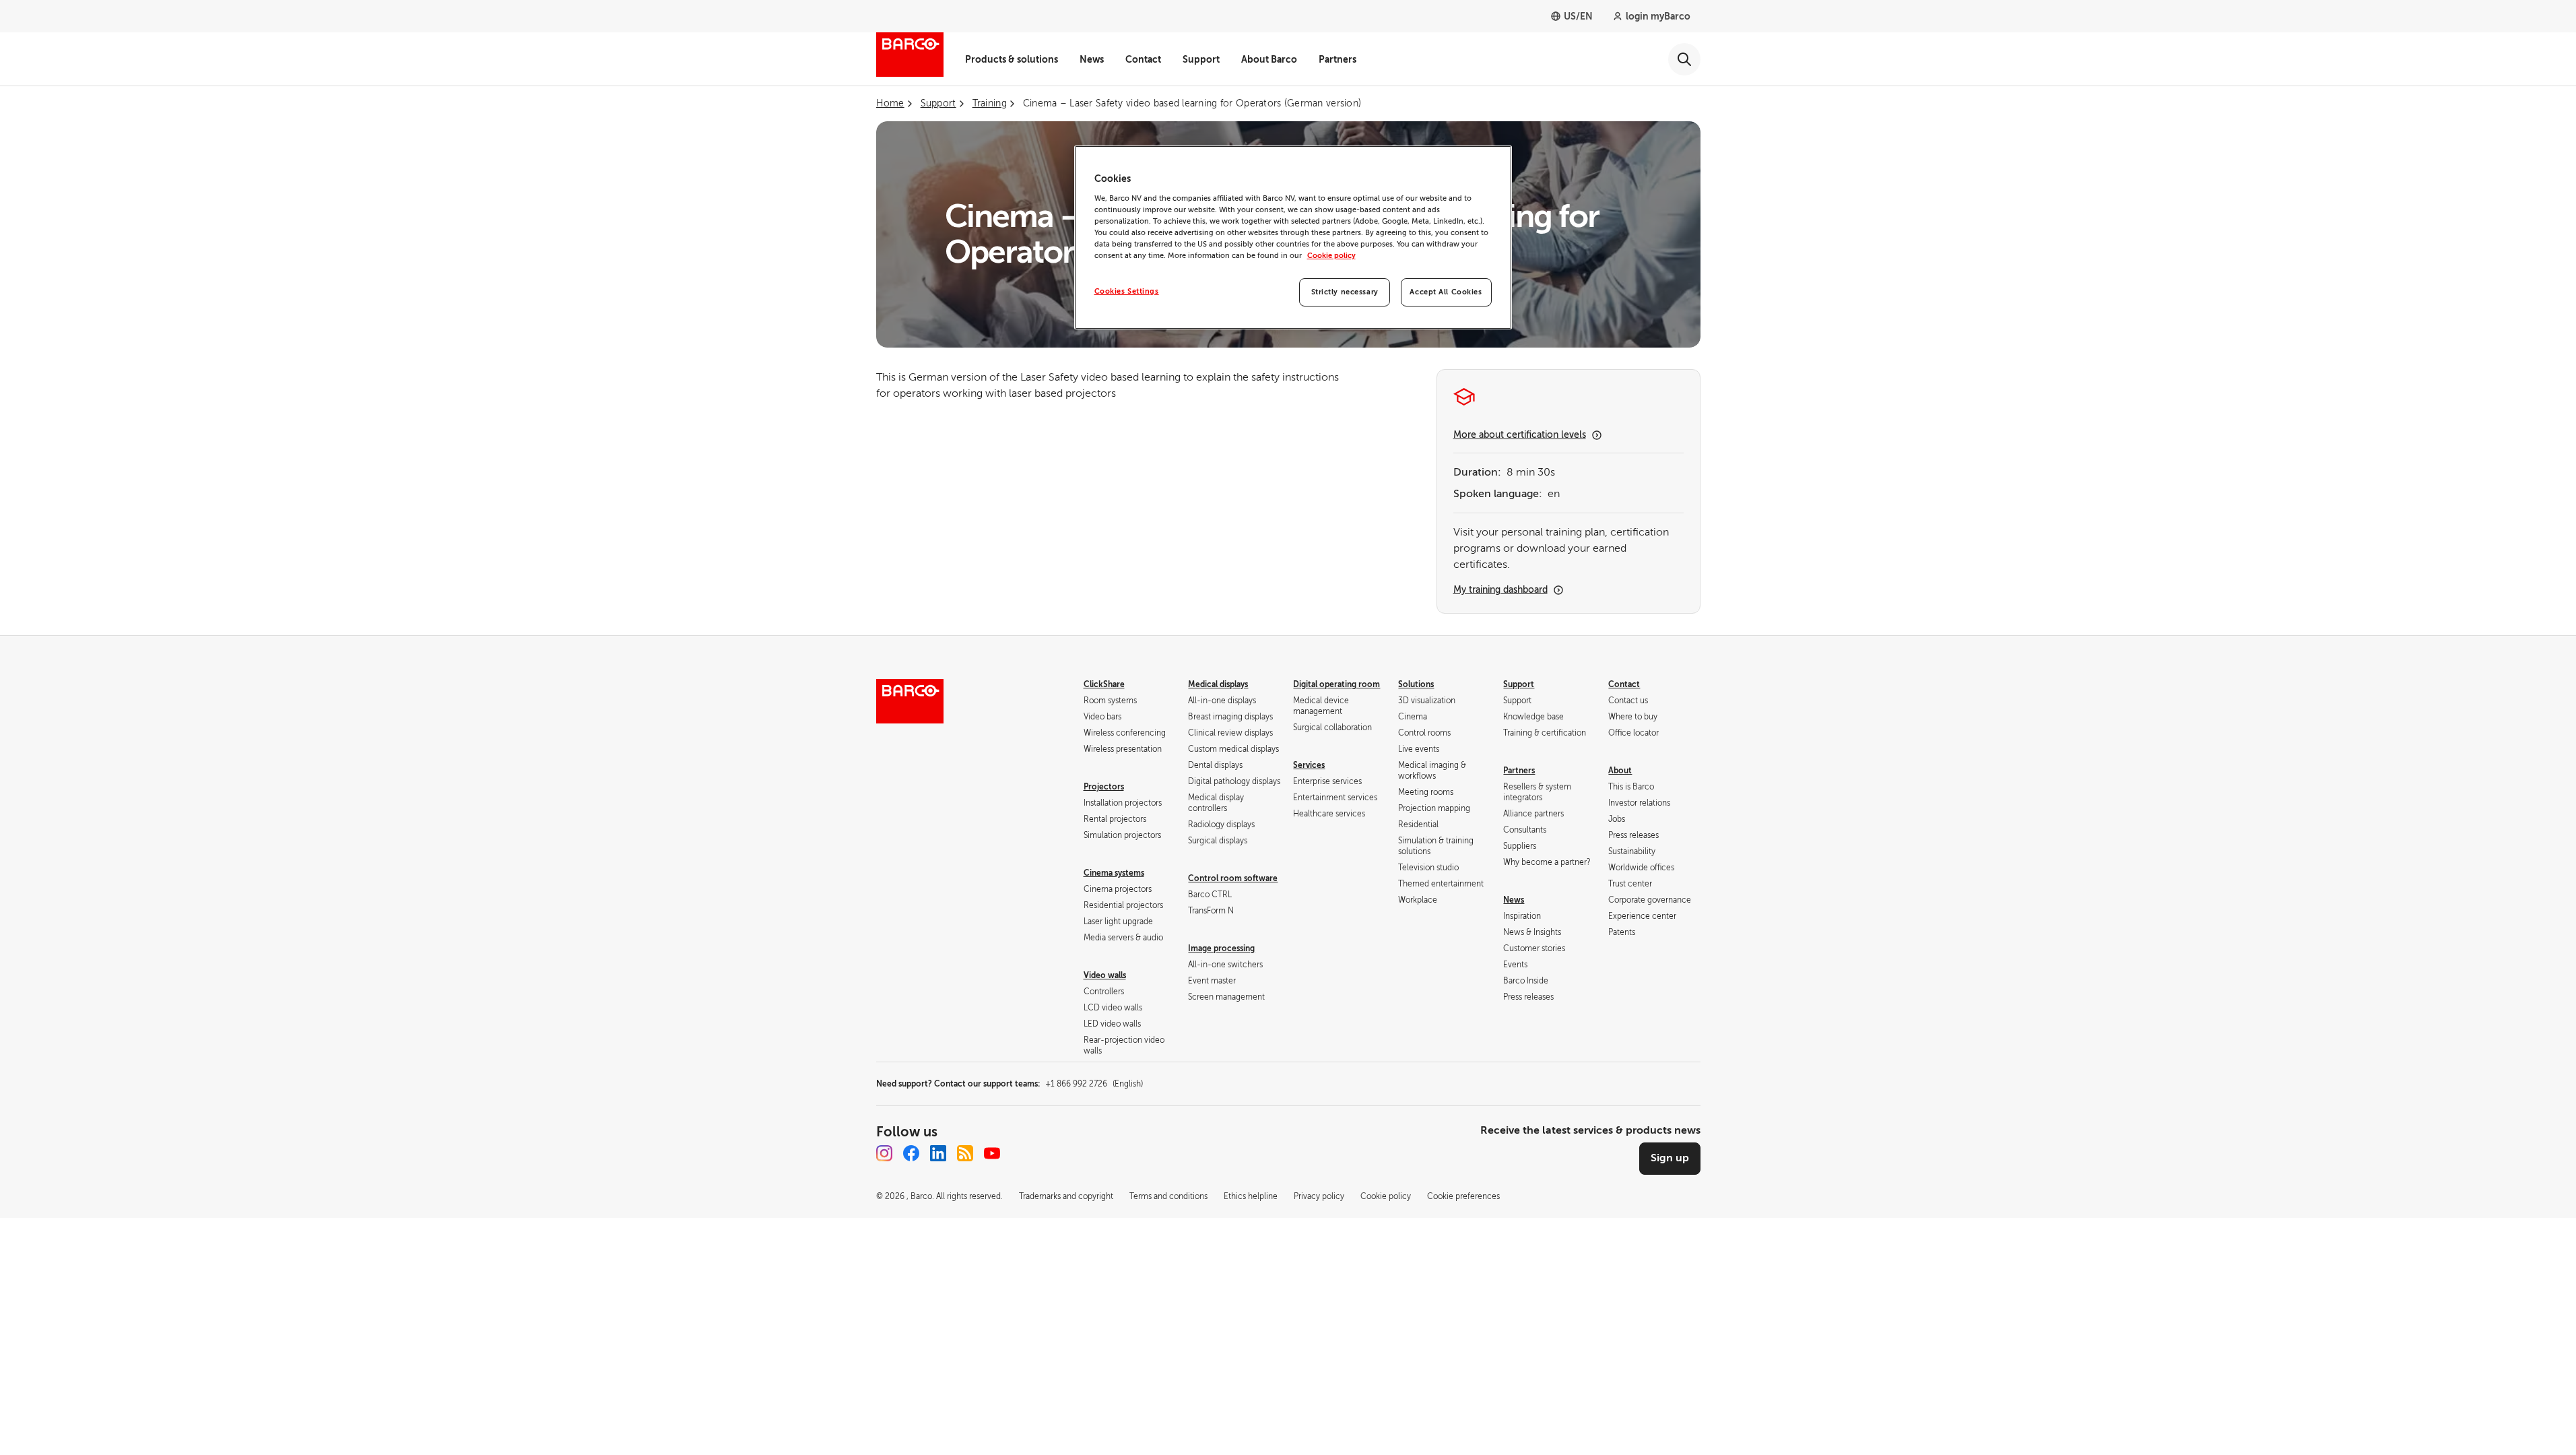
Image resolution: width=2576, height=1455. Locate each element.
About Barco (1269, 59)
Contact (1143, 59)
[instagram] (884, 1153)
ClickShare (1104, 684)
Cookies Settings (1127, 291)
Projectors (1104, 787)
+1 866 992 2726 (1094, 1084)
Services (1309, 765)
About (1620, 771)
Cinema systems (1114, 873)
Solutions (1416, 684)
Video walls (1105, 975)
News (1092, 59)
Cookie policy (1331, 256)
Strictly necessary (1345, 292)
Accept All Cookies (1446, 292)
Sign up (1670, 1158)
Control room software (1233, 878)
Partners (1337, 59)
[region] (1293, 237)
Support (1201, 59)
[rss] (965, 1153)
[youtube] (992, 1153)
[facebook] (911, 1153)
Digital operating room (1336, 684)
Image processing (1221, 948)
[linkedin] (938, 1153)
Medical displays (1218, 684)
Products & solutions (1012, 59)
